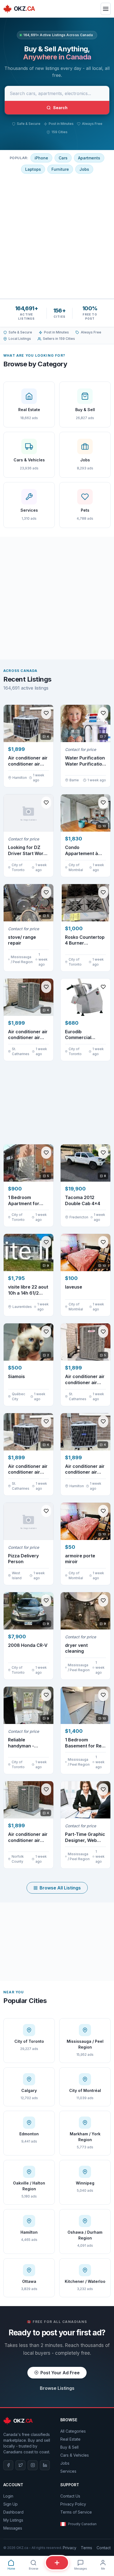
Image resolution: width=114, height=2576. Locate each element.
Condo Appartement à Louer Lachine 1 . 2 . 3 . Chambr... (85, 851)
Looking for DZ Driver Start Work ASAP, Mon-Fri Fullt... (27, 851)
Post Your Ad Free (60, 2373)
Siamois (16, 1376)
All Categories (73, 2431)
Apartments (89, 158)
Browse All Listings (60, 1888)
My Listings (13, 2520)
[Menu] (106, 9)
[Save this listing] (46, 713)
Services (68, 2471)
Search (60, 108)
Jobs (84, 169)
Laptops (33, 169)
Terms (86, 2548)
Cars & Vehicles (75, 2455)
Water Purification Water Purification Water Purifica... (85, 761)
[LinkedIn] (45, 2465)
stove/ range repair (22, 940)
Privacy (70, 2548)
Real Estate (70, 2439)
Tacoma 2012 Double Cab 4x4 (83, 1200)
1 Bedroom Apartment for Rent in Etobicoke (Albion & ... (27, 1201)
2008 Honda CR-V (28, 1645)
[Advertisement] (57, 236)
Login (8, 2496)
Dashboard (13, 2512)
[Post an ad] (57, 2563)
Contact (104, 2548)
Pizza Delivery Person (23, 1559)
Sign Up (11, 2504)
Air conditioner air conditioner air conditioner (85, 1469)
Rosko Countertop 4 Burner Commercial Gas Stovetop (85, 940)
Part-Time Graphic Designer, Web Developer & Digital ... (85, 1837)
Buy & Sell (69, 2447)
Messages (13, 2528)
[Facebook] (8, 2465)
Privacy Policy (73, 2504)
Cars (63, 158)
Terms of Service (76, 2512)
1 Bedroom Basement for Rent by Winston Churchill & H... (85, 1743)
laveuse (74, 1287)
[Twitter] (20, 2465)
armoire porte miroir (80, 1559)
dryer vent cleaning (76, 1648)
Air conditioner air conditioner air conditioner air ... (28, 761)
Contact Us (70, 2496)
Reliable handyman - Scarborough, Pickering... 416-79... (25, 1743)
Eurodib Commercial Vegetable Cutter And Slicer (84, 1035)
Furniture (60, 169)
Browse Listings (57, 2388)
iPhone (41, 158)
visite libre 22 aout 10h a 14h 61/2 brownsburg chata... (28, 1290)
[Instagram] (33, 2465)
